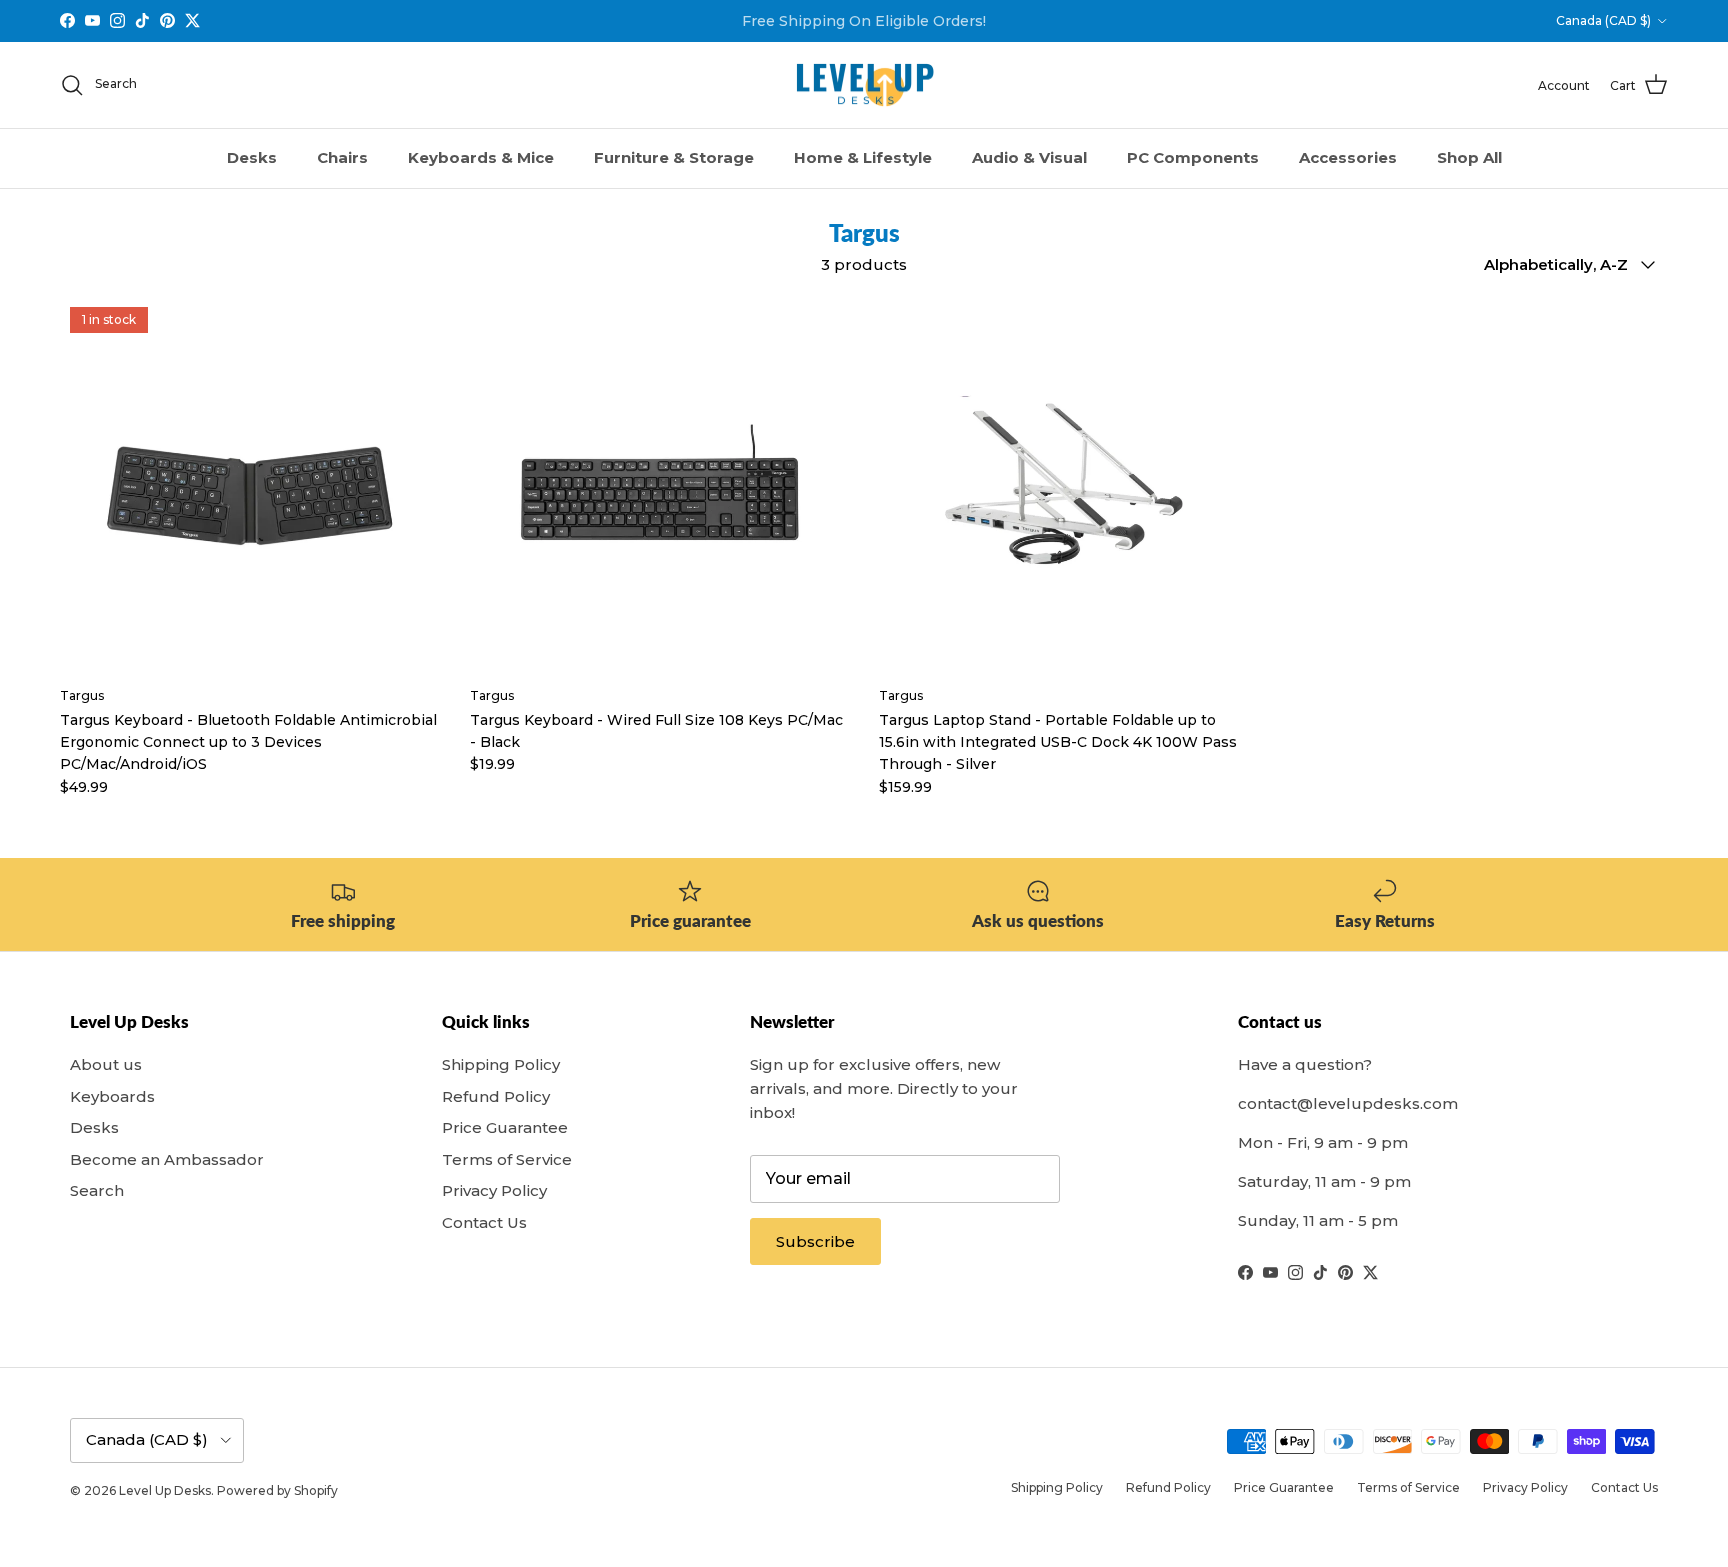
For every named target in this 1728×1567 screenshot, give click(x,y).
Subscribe (815, 1241)
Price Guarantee (505, 1127)
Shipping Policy (501, 1064)
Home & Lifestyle (863, 157)
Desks (252, 157)
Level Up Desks (165, 1490)
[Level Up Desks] (864, 85)
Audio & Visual (1029, 157)
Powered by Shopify (277, 1490)
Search (97, 1190)
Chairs (342, 157)
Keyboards (112, 1096)
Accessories (1348, 157)
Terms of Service (507, 1159)
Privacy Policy (494, 1190)
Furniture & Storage (674, 157)
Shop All (1469, 157)
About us (106, 1064)
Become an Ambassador (167, 1159)
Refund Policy (496, 1096)
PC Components (1193, 157)
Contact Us (484, 1222)
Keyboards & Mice (481, 157)
